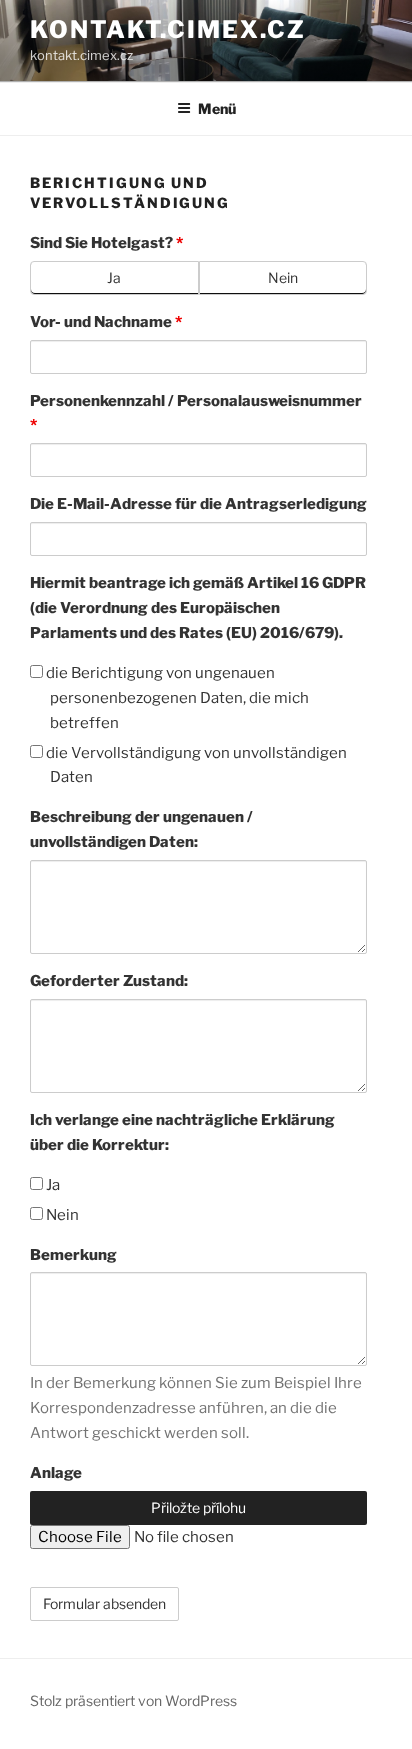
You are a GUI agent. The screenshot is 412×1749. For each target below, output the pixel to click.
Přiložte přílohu (198, 1507)
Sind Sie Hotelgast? (106, 243)
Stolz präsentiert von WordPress (133, 1700)
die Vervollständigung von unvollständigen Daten (195, 765)
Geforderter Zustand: (109, 981)
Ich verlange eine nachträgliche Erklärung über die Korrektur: (182, 1132)
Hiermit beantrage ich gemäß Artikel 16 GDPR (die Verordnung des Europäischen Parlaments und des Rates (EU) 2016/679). (198, 608)
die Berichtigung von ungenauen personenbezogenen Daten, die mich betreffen (176, 698)
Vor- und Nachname (106, 322)
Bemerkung (73, 1255)
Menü (217, 108)
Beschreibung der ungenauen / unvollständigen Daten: (141, 829)
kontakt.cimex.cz (168, 29)
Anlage (56, 1473)
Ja (51, 1185)
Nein (61, 1215)
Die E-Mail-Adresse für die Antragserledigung (198, 504)
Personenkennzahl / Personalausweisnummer (196, 413)
